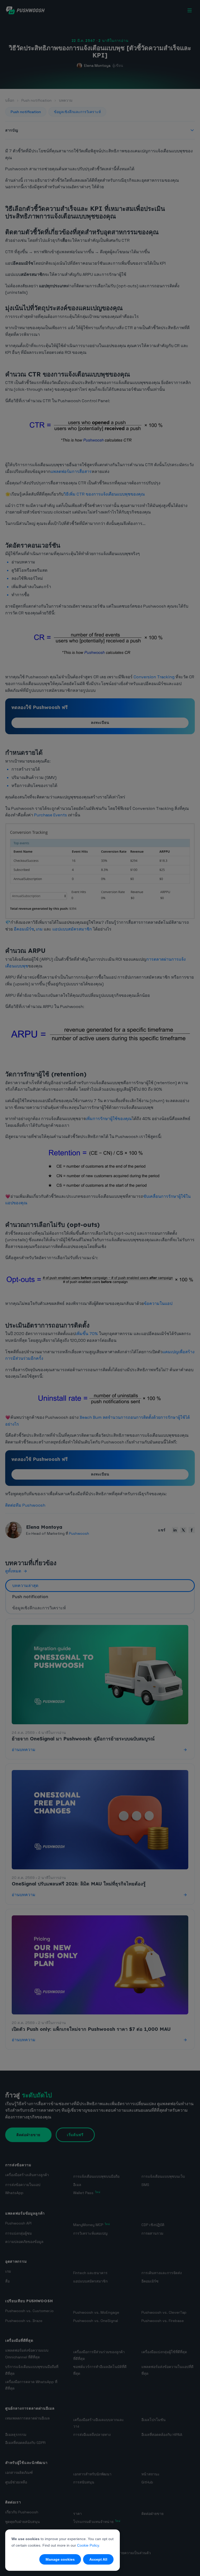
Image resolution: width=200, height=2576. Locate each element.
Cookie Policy (88, 2545)
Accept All (98, 2559)
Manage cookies (60, 2559)
